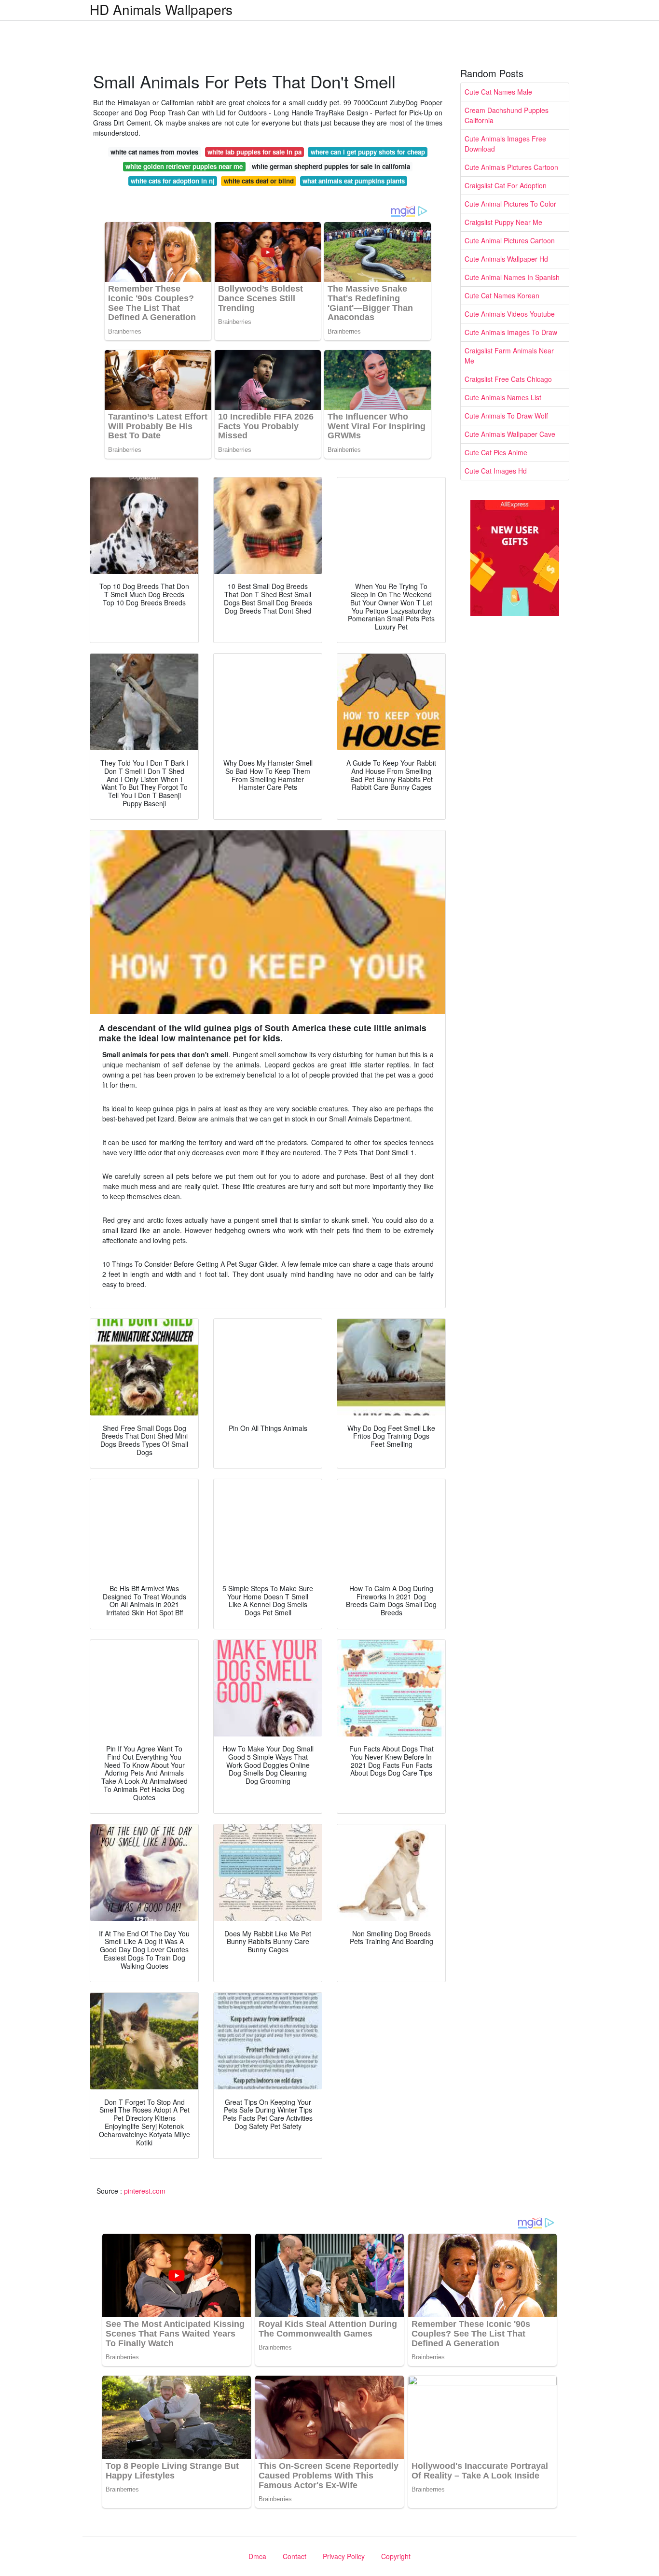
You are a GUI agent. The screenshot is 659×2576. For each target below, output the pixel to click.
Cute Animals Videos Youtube (510, 314)
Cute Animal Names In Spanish (512, 277)
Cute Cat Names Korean (502, 295)
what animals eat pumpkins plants (354, 181)
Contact (295, 2556)
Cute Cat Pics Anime (496, 452)
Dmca (257, 2556)
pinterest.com (145, 2191)
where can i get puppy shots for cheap (368, 152)
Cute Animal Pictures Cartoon (510, 240)
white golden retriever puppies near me (184, 166)
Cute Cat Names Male (498, 92)
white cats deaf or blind (259, 181)
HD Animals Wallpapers (161, 9)
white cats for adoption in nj (173, 181)
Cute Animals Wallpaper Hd (506, 259)
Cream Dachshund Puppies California (507, 115)
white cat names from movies (154, 152)
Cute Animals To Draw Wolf (506, 416)
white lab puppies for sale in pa (254, 152)
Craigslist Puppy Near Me (503, 222)
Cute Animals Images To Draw (511, 332)
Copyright (396, 2556)
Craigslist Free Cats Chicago (508, 379)
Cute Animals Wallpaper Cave (510, 434)
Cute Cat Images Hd (496, 471)
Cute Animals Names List (503, 397)
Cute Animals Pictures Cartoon (511, 167)
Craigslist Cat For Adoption (506, 185)
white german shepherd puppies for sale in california (331, 166)
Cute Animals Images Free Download (505, 144)
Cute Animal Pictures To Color (510, 204)
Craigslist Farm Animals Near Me (509, 356)
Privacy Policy (344, 2556)
